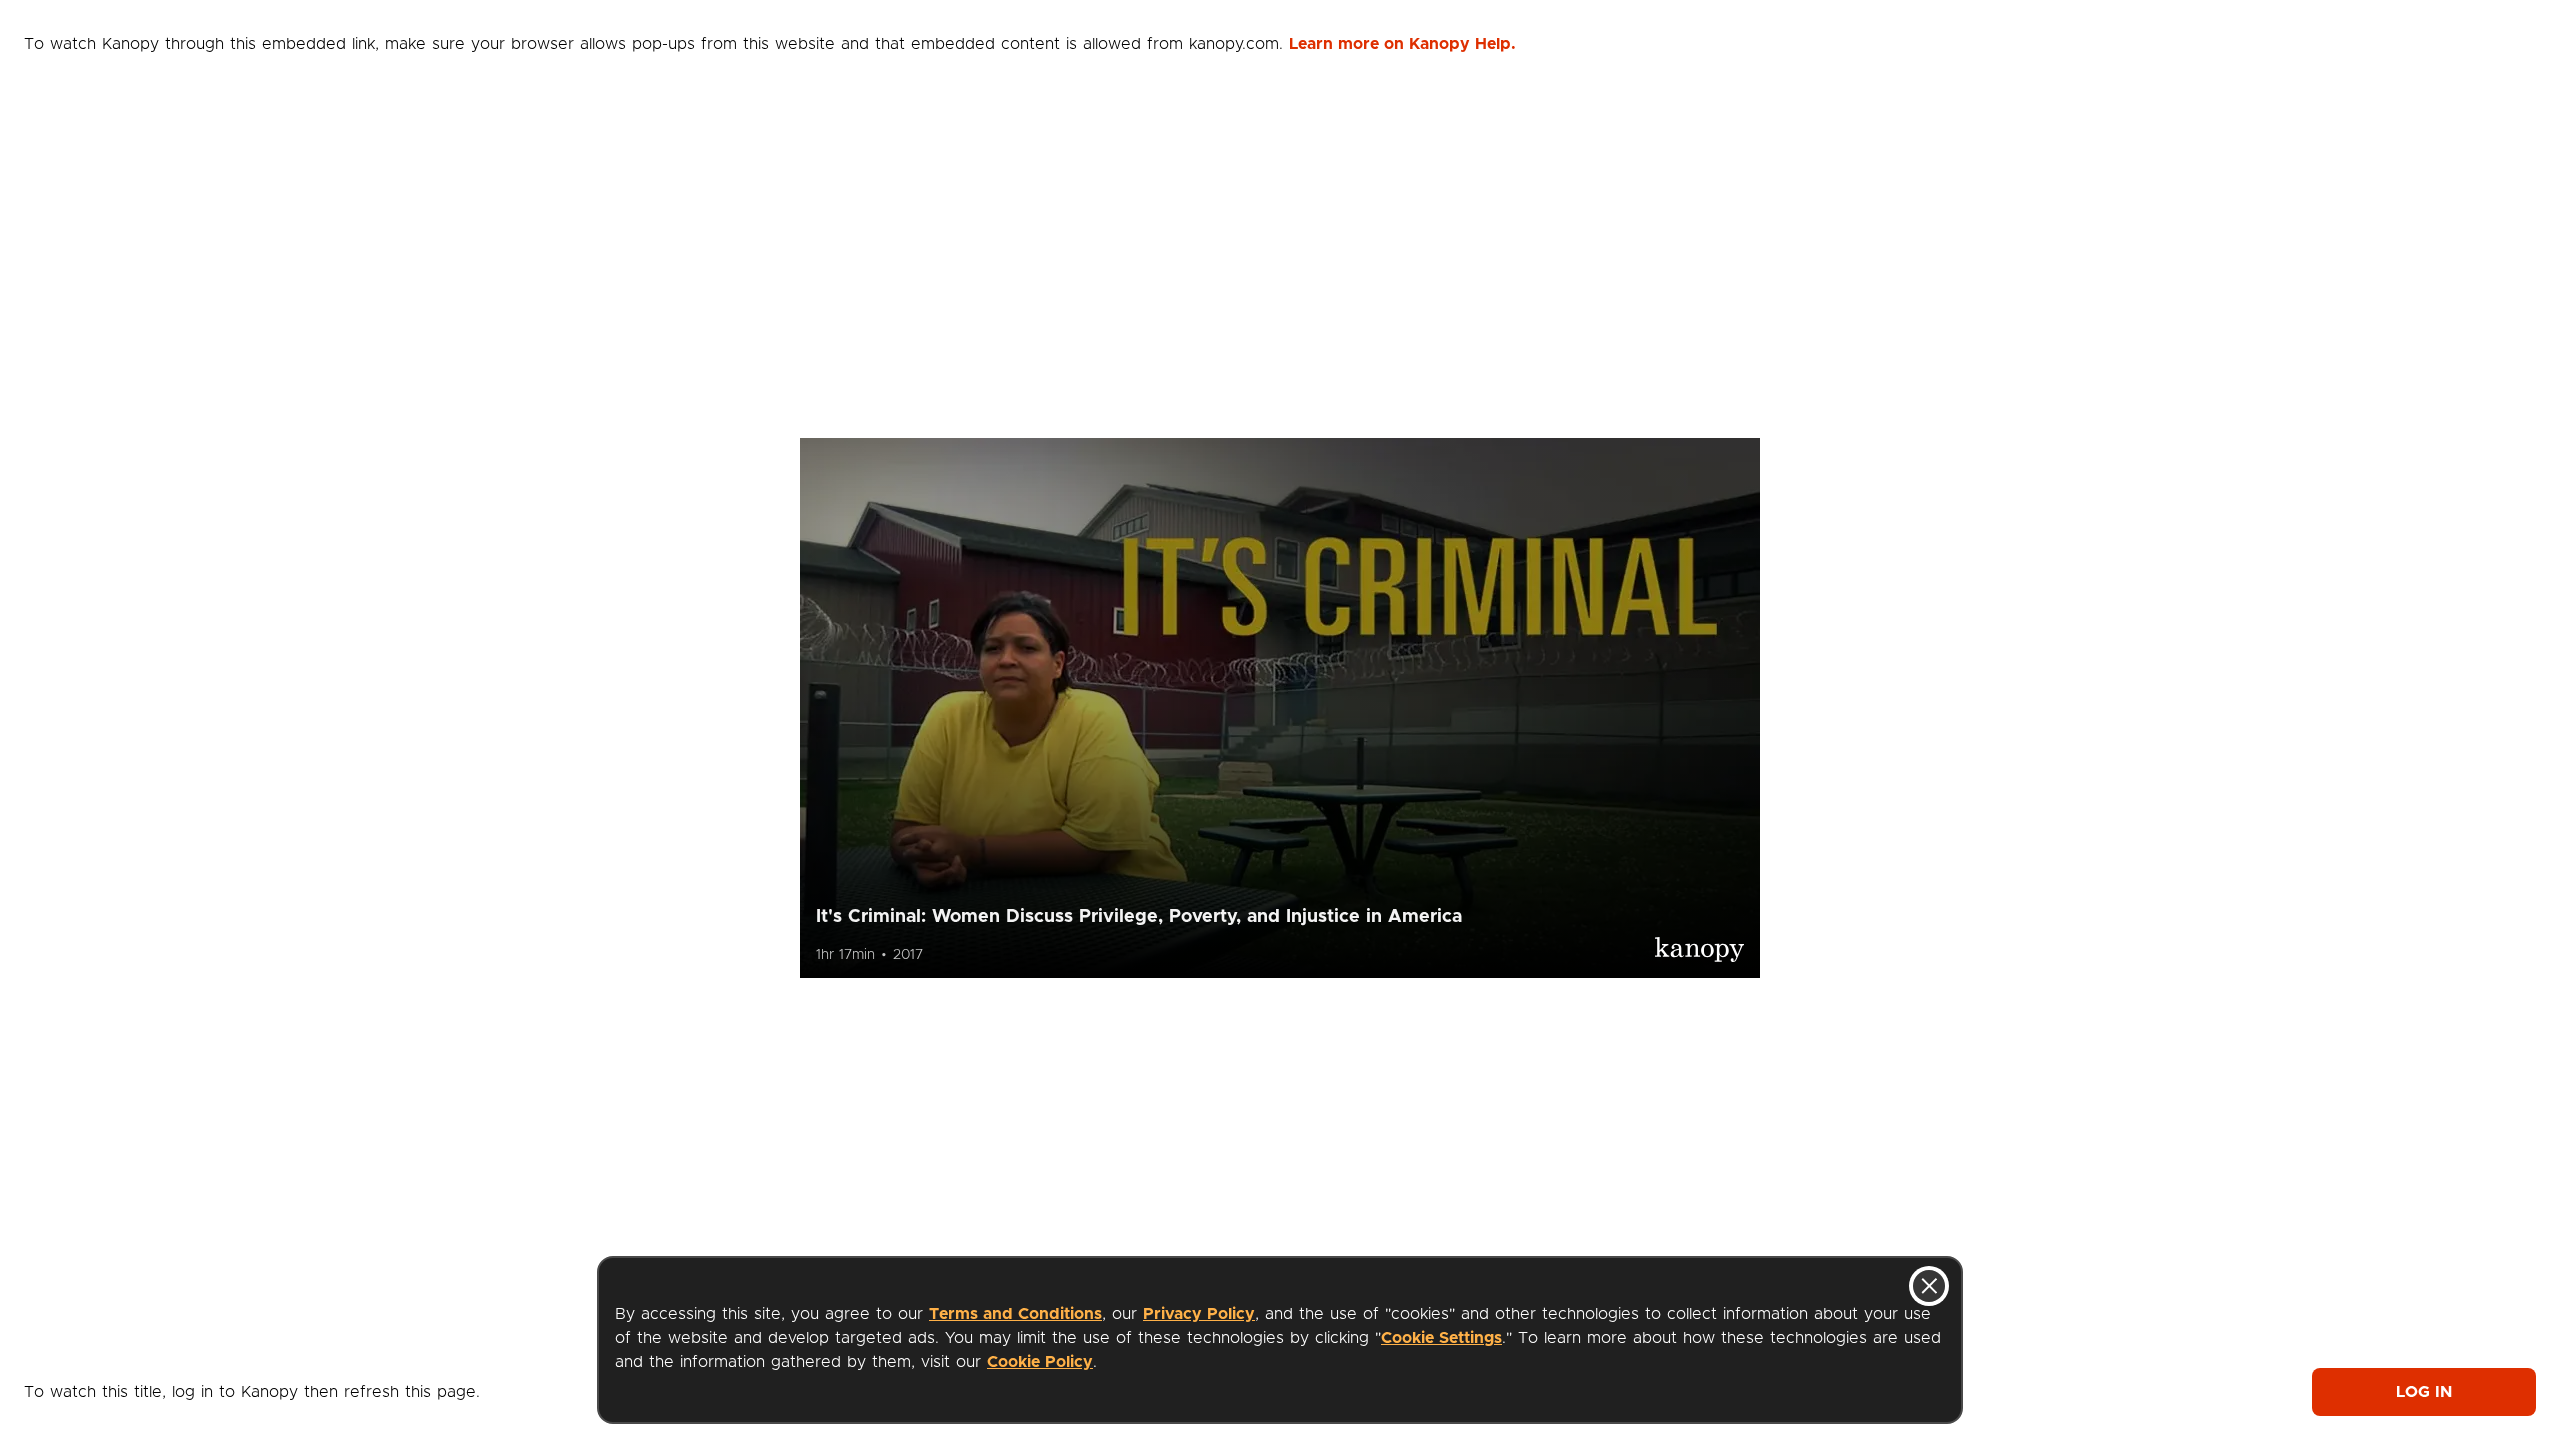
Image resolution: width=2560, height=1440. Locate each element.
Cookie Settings (1441, 1338)
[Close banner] (1929, 1286)
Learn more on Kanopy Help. (1402, 44)
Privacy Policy (1199, 1314)
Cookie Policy (1040, 1362)
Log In (2424, 1392)
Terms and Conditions (1015, 1314)
